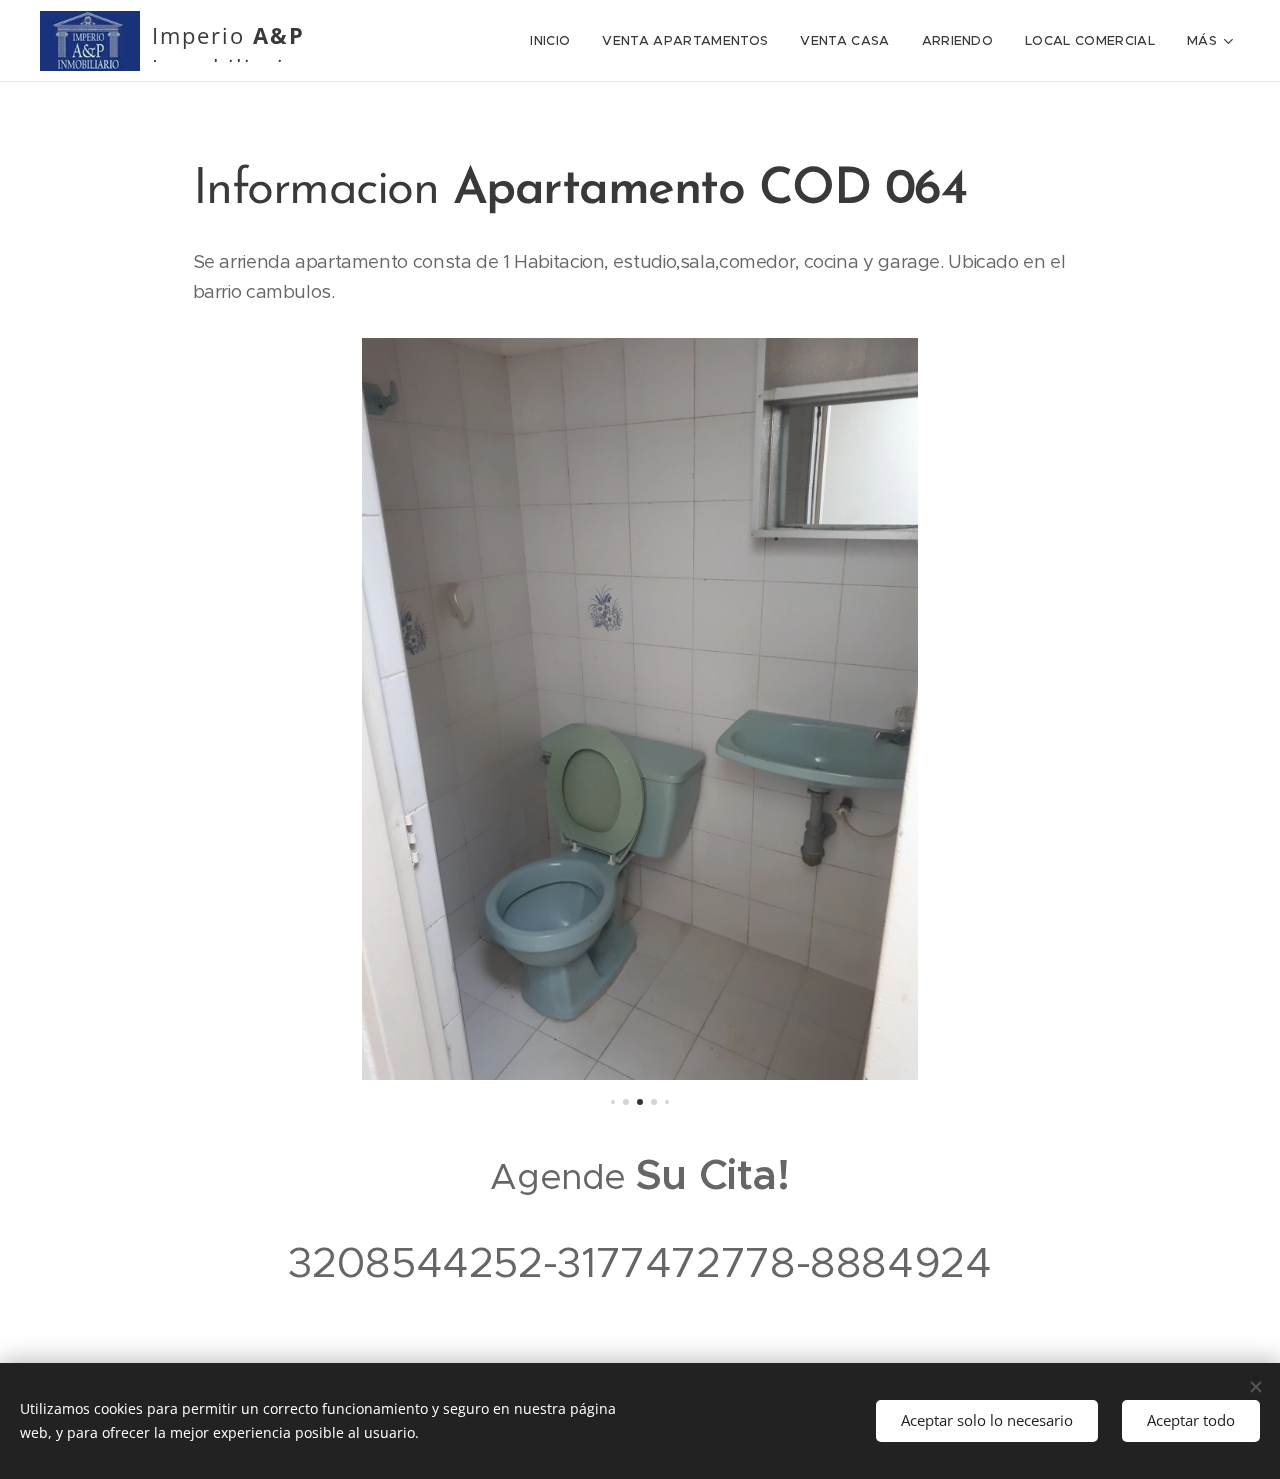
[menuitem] (555, 41)
